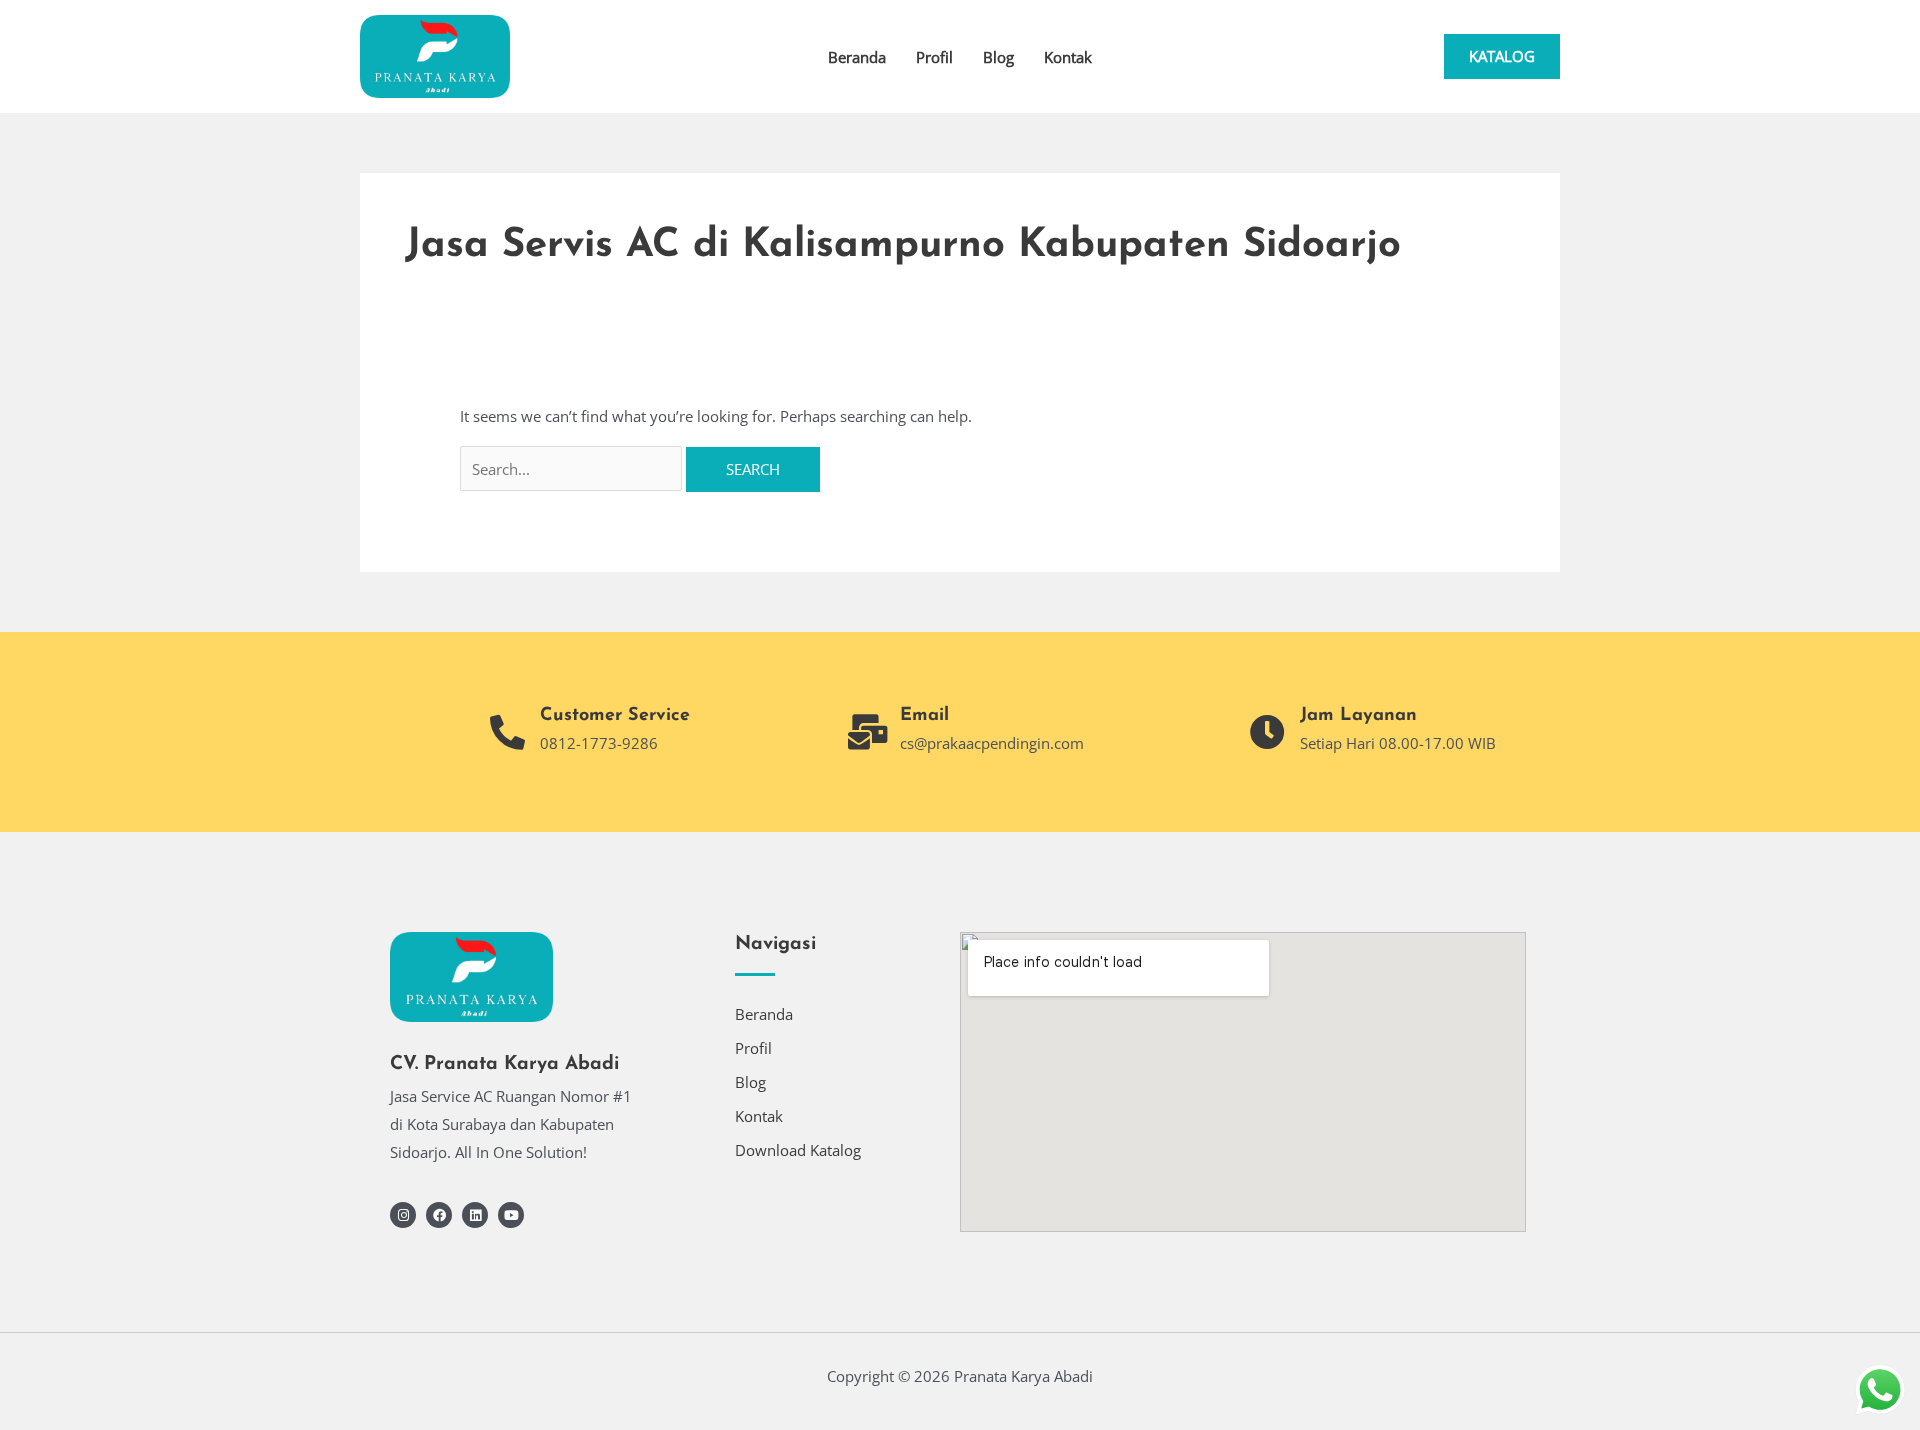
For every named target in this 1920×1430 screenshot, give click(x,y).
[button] (1502, 56)
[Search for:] (573, 469)
